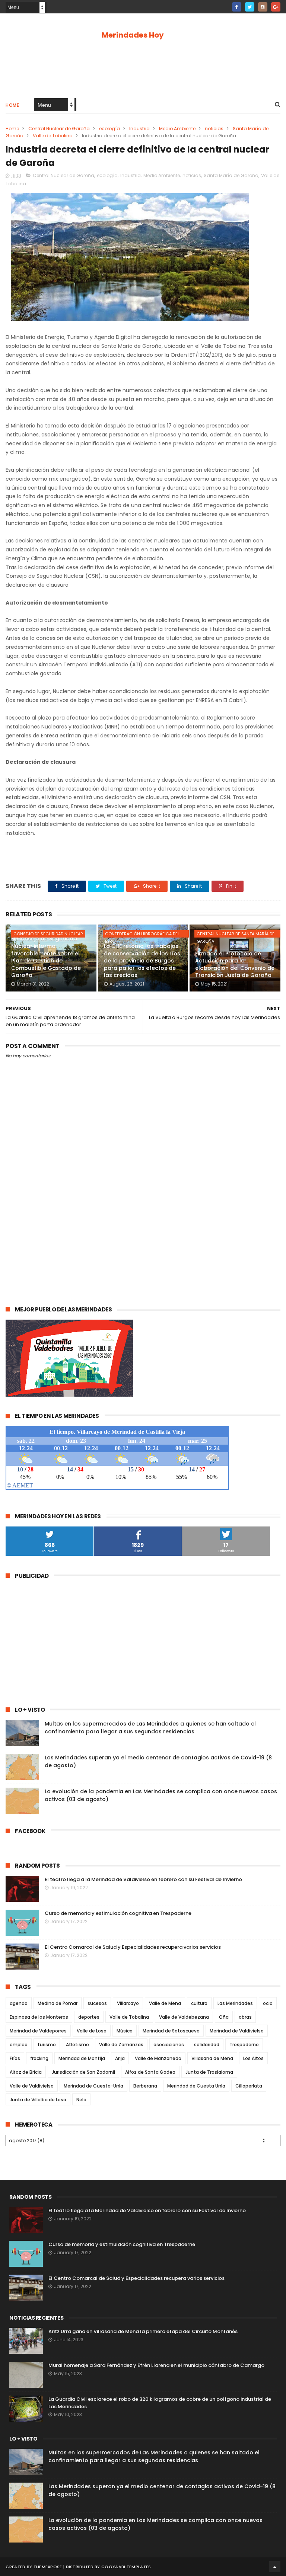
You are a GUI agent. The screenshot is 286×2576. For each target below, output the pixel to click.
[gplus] (276, 7)
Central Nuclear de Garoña (59, 129)
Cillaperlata (249, 2086)
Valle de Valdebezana (184, 2017)
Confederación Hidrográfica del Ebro (142, 934)
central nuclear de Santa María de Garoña (236, 934)
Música (125, 2031)
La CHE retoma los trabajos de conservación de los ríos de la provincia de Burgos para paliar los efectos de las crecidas (142, 961)
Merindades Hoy (133, 35)
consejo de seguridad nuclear (48, 934)
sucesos (97, 2003)
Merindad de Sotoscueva (171, 2031)
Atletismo (77, 2045)
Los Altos (253, 2058)
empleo (19, 2045)
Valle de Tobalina (53, 136)
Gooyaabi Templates (126, 2567)
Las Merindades (235, 2003)
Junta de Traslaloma (209, 2072)
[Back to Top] (275, 2567)
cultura (199, 2003)
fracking (39, 2058)
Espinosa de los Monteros (39, 2017)
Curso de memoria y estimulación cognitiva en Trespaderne (118, 1913)
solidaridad (207, 2045)
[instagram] (263, 7)
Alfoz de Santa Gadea (150, 2072)
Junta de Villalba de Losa (38, 2100)
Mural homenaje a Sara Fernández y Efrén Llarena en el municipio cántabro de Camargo (156, 2365)
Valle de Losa (92, 2031)
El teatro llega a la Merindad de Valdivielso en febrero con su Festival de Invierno (143, 1879)
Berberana (145, 2086)
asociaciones (169, 2045)
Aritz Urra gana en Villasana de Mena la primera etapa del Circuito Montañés (143, 2331)
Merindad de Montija (82, 2058)
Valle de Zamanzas (121, 2045)
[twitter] (250, 7)
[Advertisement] (143, 68)
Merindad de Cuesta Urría (196, 2086)
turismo (47, 2045)
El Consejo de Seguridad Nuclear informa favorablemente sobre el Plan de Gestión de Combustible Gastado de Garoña (46, 957)
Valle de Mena (165, 2003)
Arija (120, 2058)
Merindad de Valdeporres (38, 2031)
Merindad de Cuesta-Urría (93, 2086)
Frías (15, 2058)
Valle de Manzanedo (158, 2058)
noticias (214, 129)
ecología (109, 129)
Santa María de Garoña (231, 175)
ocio (268, 2003)
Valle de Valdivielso (32, 2086)
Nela (81, 2100)
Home (12, 105)
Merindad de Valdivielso (237, 2031)
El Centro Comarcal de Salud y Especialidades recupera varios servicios (133, 1947)
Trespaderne (244, 2045)
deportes (89, 2017)
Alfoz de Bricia (26, 2072)
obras (245, 2017)
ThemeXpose (48, 2567)
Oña (224, 2017)
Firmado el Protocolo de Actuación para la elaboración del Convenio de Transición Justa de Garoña (235, 965)
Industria (139, 129)
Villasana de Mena (212, 2058)
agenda (19, 2003)
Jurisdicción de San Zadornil (83, 2072)
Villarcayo (128, 2003)
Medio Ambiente (177, 129)
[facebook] (237, 7)
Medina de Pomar (58, 2003)
